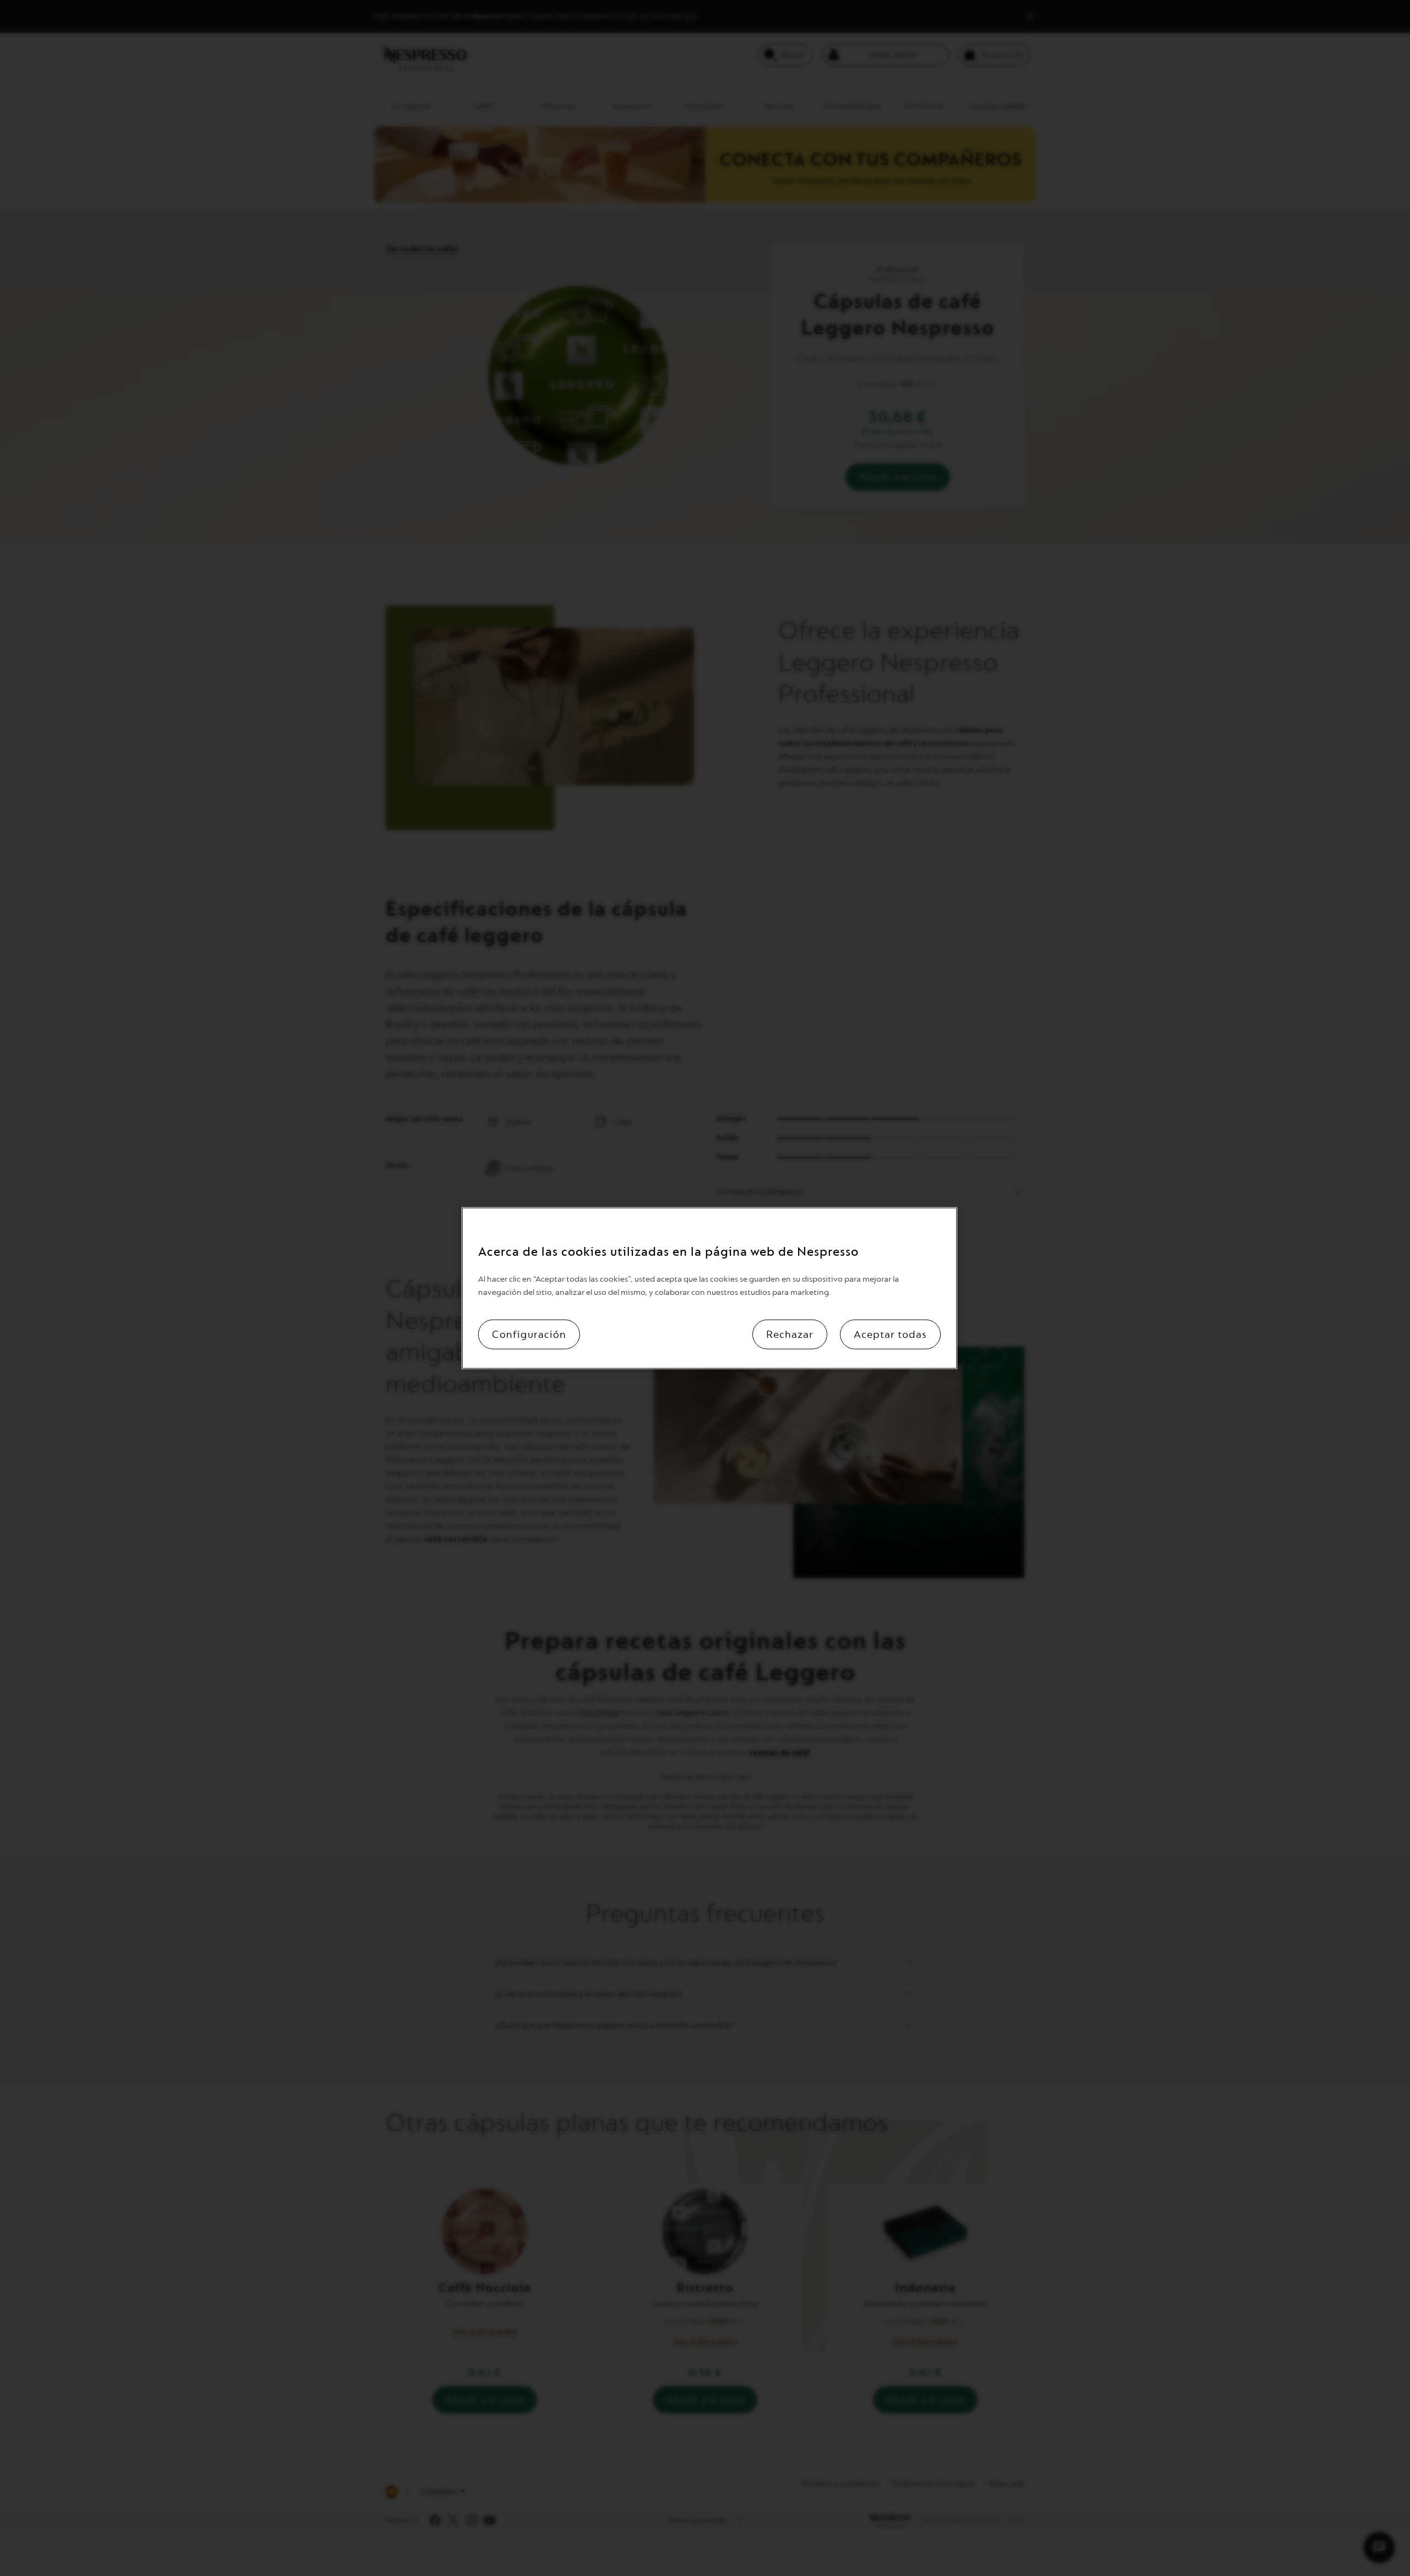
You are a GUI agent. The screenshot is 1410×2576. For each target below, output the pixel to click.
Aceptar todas (890, 1335)
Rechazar (790, 1335)
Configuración (529, 1335)
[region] (709, 1288)
